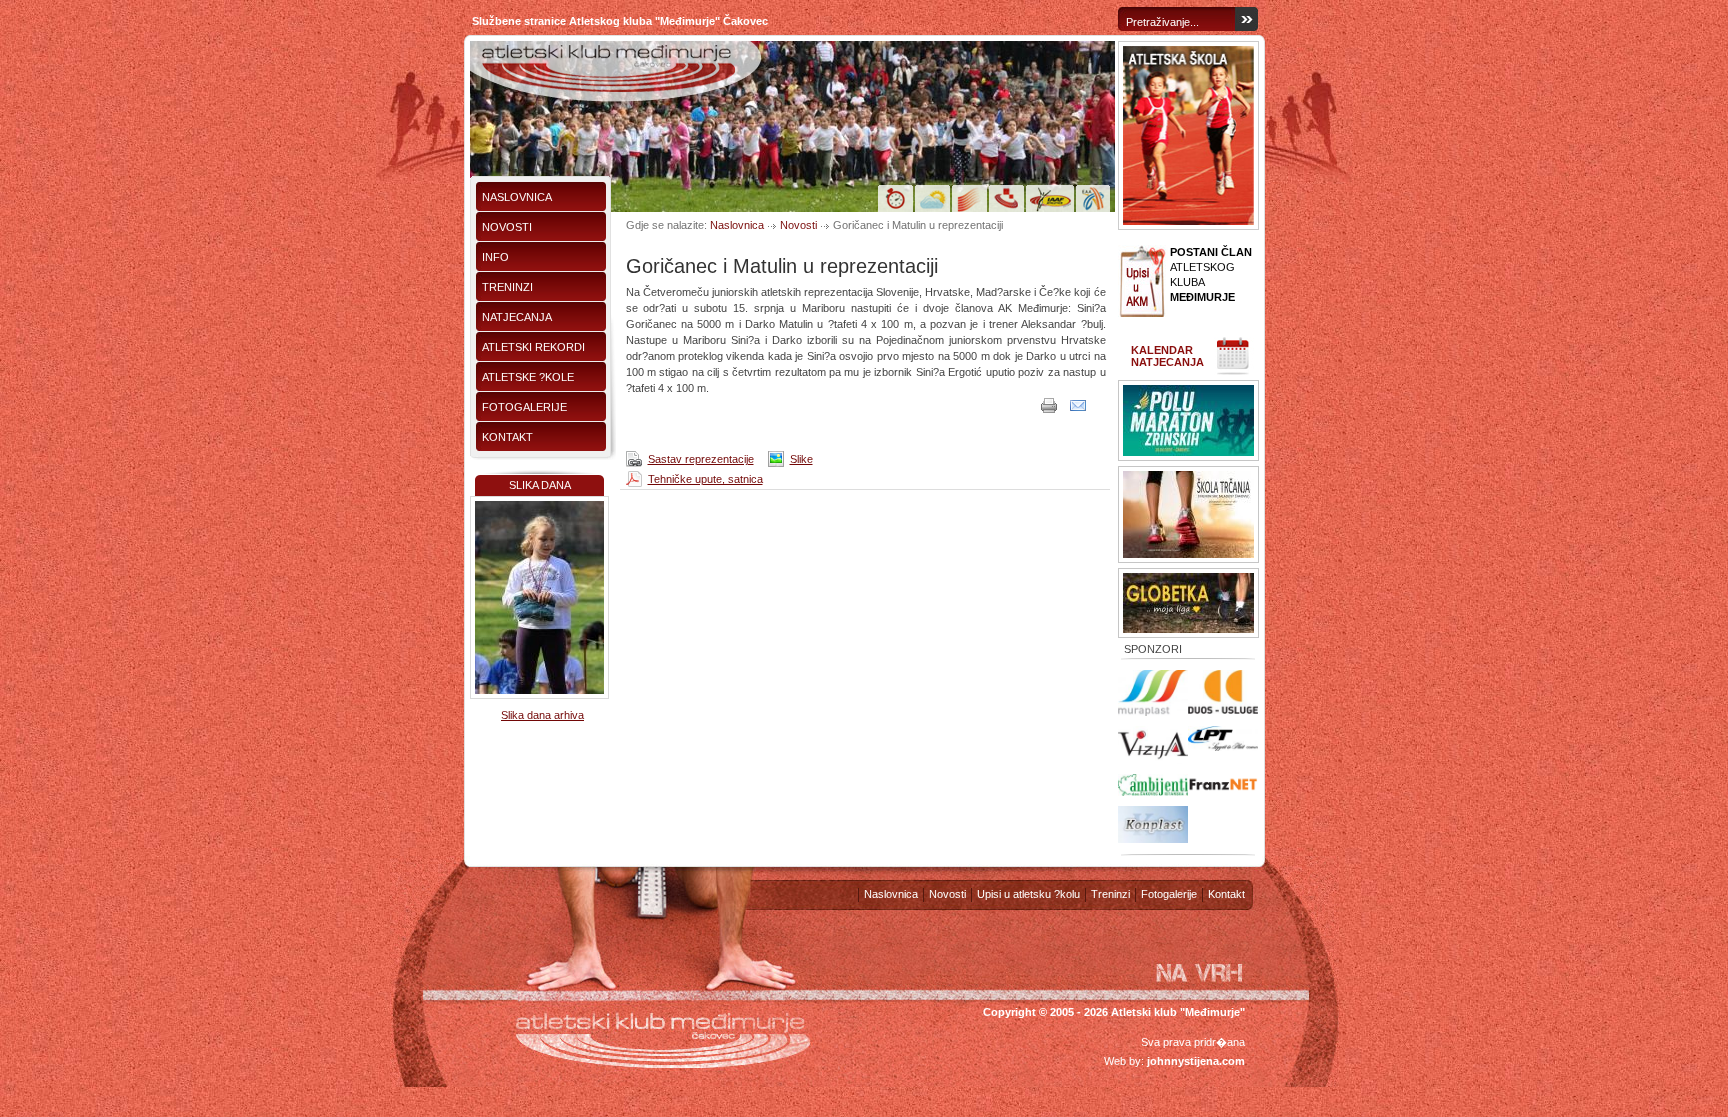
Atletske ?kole (528, 377)
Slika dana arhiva (542, 715)
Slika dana (540, 485)
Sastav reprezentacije (701, 459)
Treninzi (507, 287)
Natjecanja (517, 317)
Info (495, 257)
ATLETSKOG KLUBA (1211, 274)
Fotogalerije (524, 407)
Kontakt (507, 437)
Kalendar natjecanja (1167, 356)
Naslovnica (517, 197)
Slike (801, 459)
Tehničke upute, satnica (705, 479)
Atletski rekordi (533, 347)
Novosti (507, 227)
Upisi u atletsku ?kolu (1028, 894)
